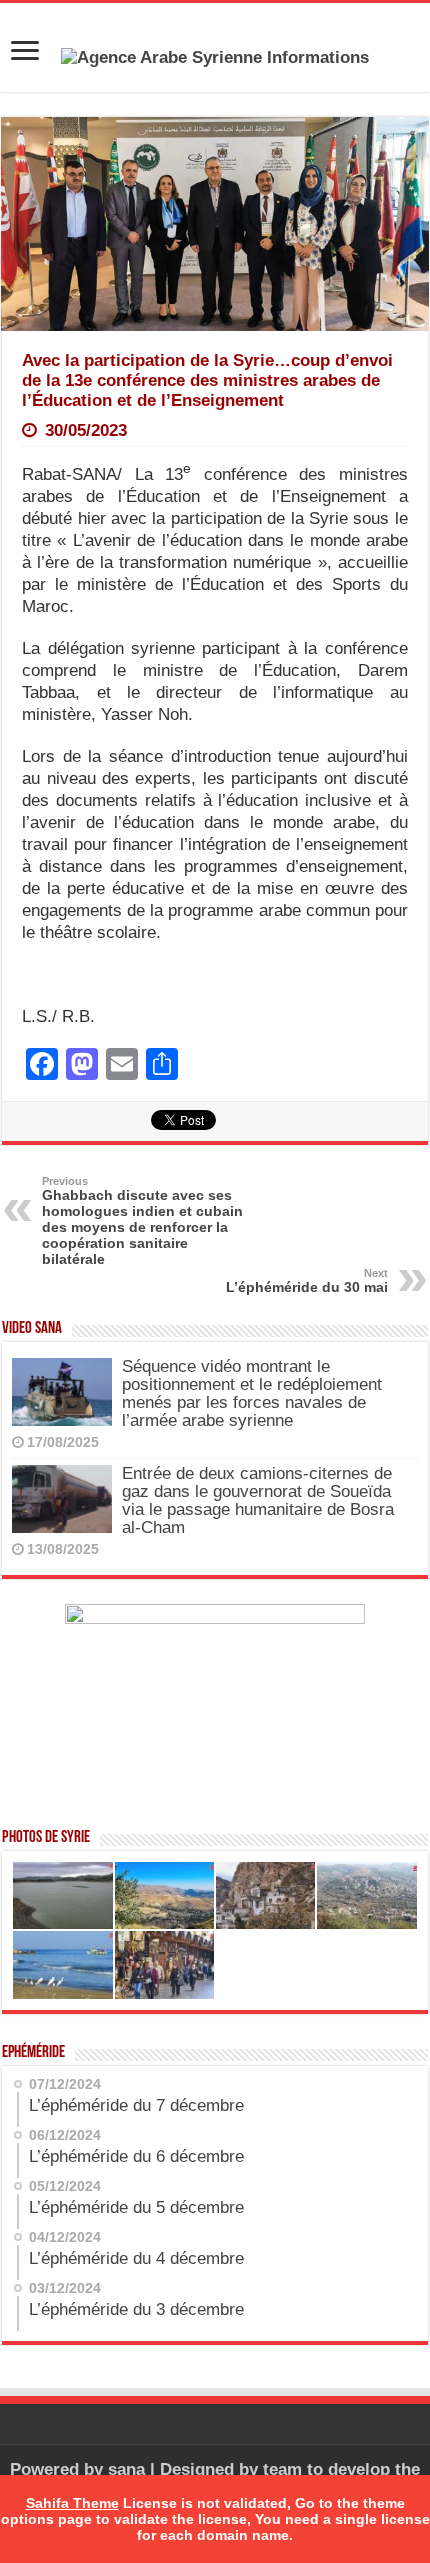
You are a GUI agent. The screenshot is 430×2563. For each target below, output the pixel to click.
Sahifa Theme (72, 2503)
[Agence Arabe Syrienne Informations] (215, 56)
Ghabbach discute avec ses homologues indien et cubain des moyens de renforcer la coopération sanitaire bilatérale (142, 1221)
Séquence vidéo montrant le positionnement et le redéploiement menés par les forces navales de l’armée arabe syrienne (252, 1393)
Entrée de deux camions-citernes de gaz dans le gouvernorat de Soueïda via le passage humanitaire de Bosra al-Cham (258, 1500)
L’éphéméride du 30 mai (307, 1281)
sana (126, 2469)
